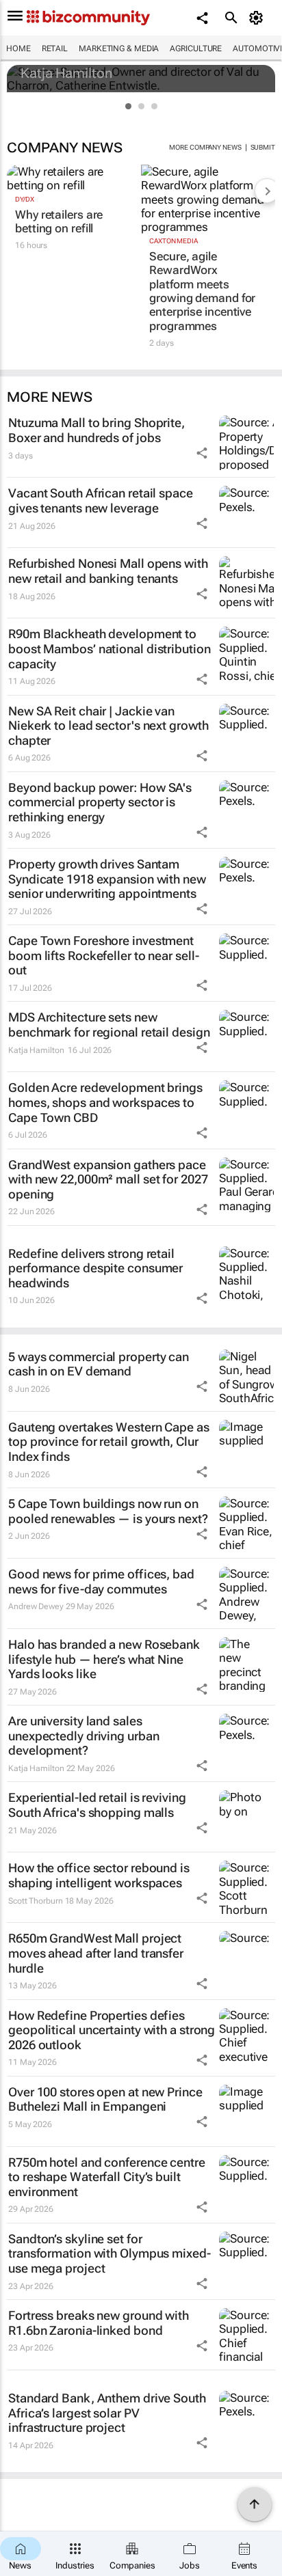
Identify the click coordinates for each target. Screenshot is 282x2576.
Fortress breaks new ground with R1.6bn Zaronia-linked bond (99, 2323)
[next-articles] (267, 191)
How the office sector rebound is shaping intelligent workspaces (99, 1875)
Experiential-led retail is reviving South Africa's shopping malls (97, 1805)
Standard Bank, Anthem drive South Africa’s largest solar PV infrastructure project (107, 2413)
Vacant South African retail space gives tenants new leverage (101, 501)
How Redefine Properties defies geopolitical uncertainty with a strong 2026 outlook (112, 2030)
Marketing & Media (119, 49)
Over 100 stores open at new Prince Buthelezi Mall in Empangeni (105, 2099)
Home (18, 49)
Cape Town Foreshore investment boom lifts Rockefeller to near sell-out (103, 955)
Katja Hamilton (66, 73)
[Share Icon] (202, 453)
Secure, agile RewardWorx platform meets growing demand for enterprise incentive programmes (202, 291)
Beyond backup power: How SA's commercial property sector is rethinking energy (100, 802)
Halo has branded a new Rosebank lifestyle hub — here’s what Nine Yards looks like (104, 1659)
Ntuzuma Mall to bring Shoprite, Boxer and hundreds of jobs (97, 430)
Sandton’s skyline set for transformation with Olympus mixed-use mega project (110, 2253)
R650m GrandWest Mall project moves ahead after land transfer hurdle (96, 1953)
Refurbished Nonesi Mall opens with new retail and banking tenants (108, 571)
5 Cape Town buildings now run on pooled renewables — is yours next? (108, 1511)
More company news (205, 147)
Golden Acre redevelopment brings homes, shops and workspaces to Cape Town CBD (105, 1102)
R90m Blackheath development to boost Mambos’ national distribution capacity (110, 648)
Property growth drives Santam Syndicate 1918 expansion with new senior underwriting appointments (107, 879)
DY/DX (25, 199)
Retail (55, 49)
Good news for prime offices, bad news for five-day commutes (101, 1581)
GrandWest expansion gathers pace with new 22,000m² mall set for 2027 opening (108, 1179)
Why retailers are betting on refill (59, 221)
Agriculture (196, 49)
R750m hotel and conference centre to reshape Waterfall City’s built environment (107, 2177)
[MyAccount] (258, 18)
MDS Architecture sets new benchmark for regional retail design (109, 1025)
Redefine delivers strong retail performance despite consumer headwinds (95, 1268)
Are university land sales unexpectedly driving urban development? (84, 1736)
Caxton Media (174, 241)
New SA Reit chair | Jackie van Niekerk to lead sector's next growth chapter (108, 726)
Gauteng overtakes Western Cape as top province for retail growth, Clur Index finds (109, 1442)
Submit (263, 147)
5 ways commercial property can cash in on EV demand (99, 1364)
